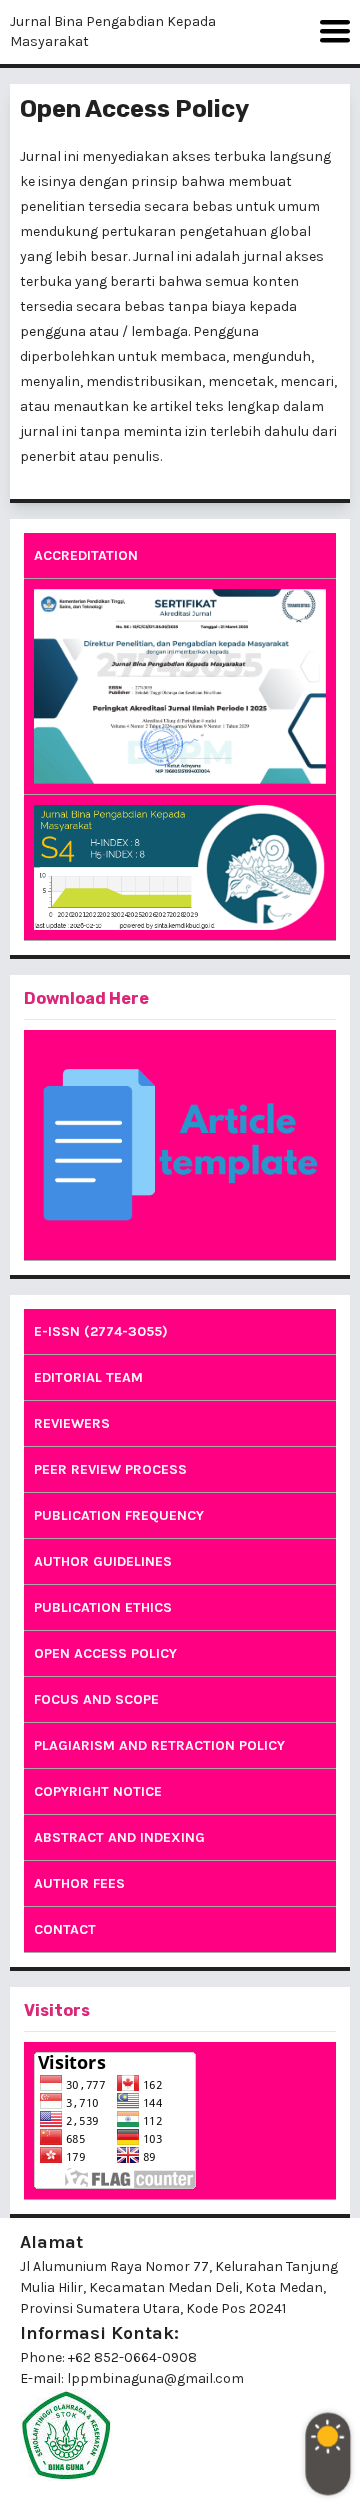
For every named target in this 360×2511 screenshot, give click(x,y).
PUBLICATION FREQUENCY (119, 1515)
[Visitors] (180, 2120)
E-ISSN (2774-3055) (101, 1331)
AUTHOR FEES (79, 1883)
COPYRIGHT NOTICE (98, 1791)
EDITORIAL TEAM (88, 1377)
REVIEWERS (72, 1423)
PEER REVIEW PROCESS (110, 1469)
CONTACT (65, 1929)
